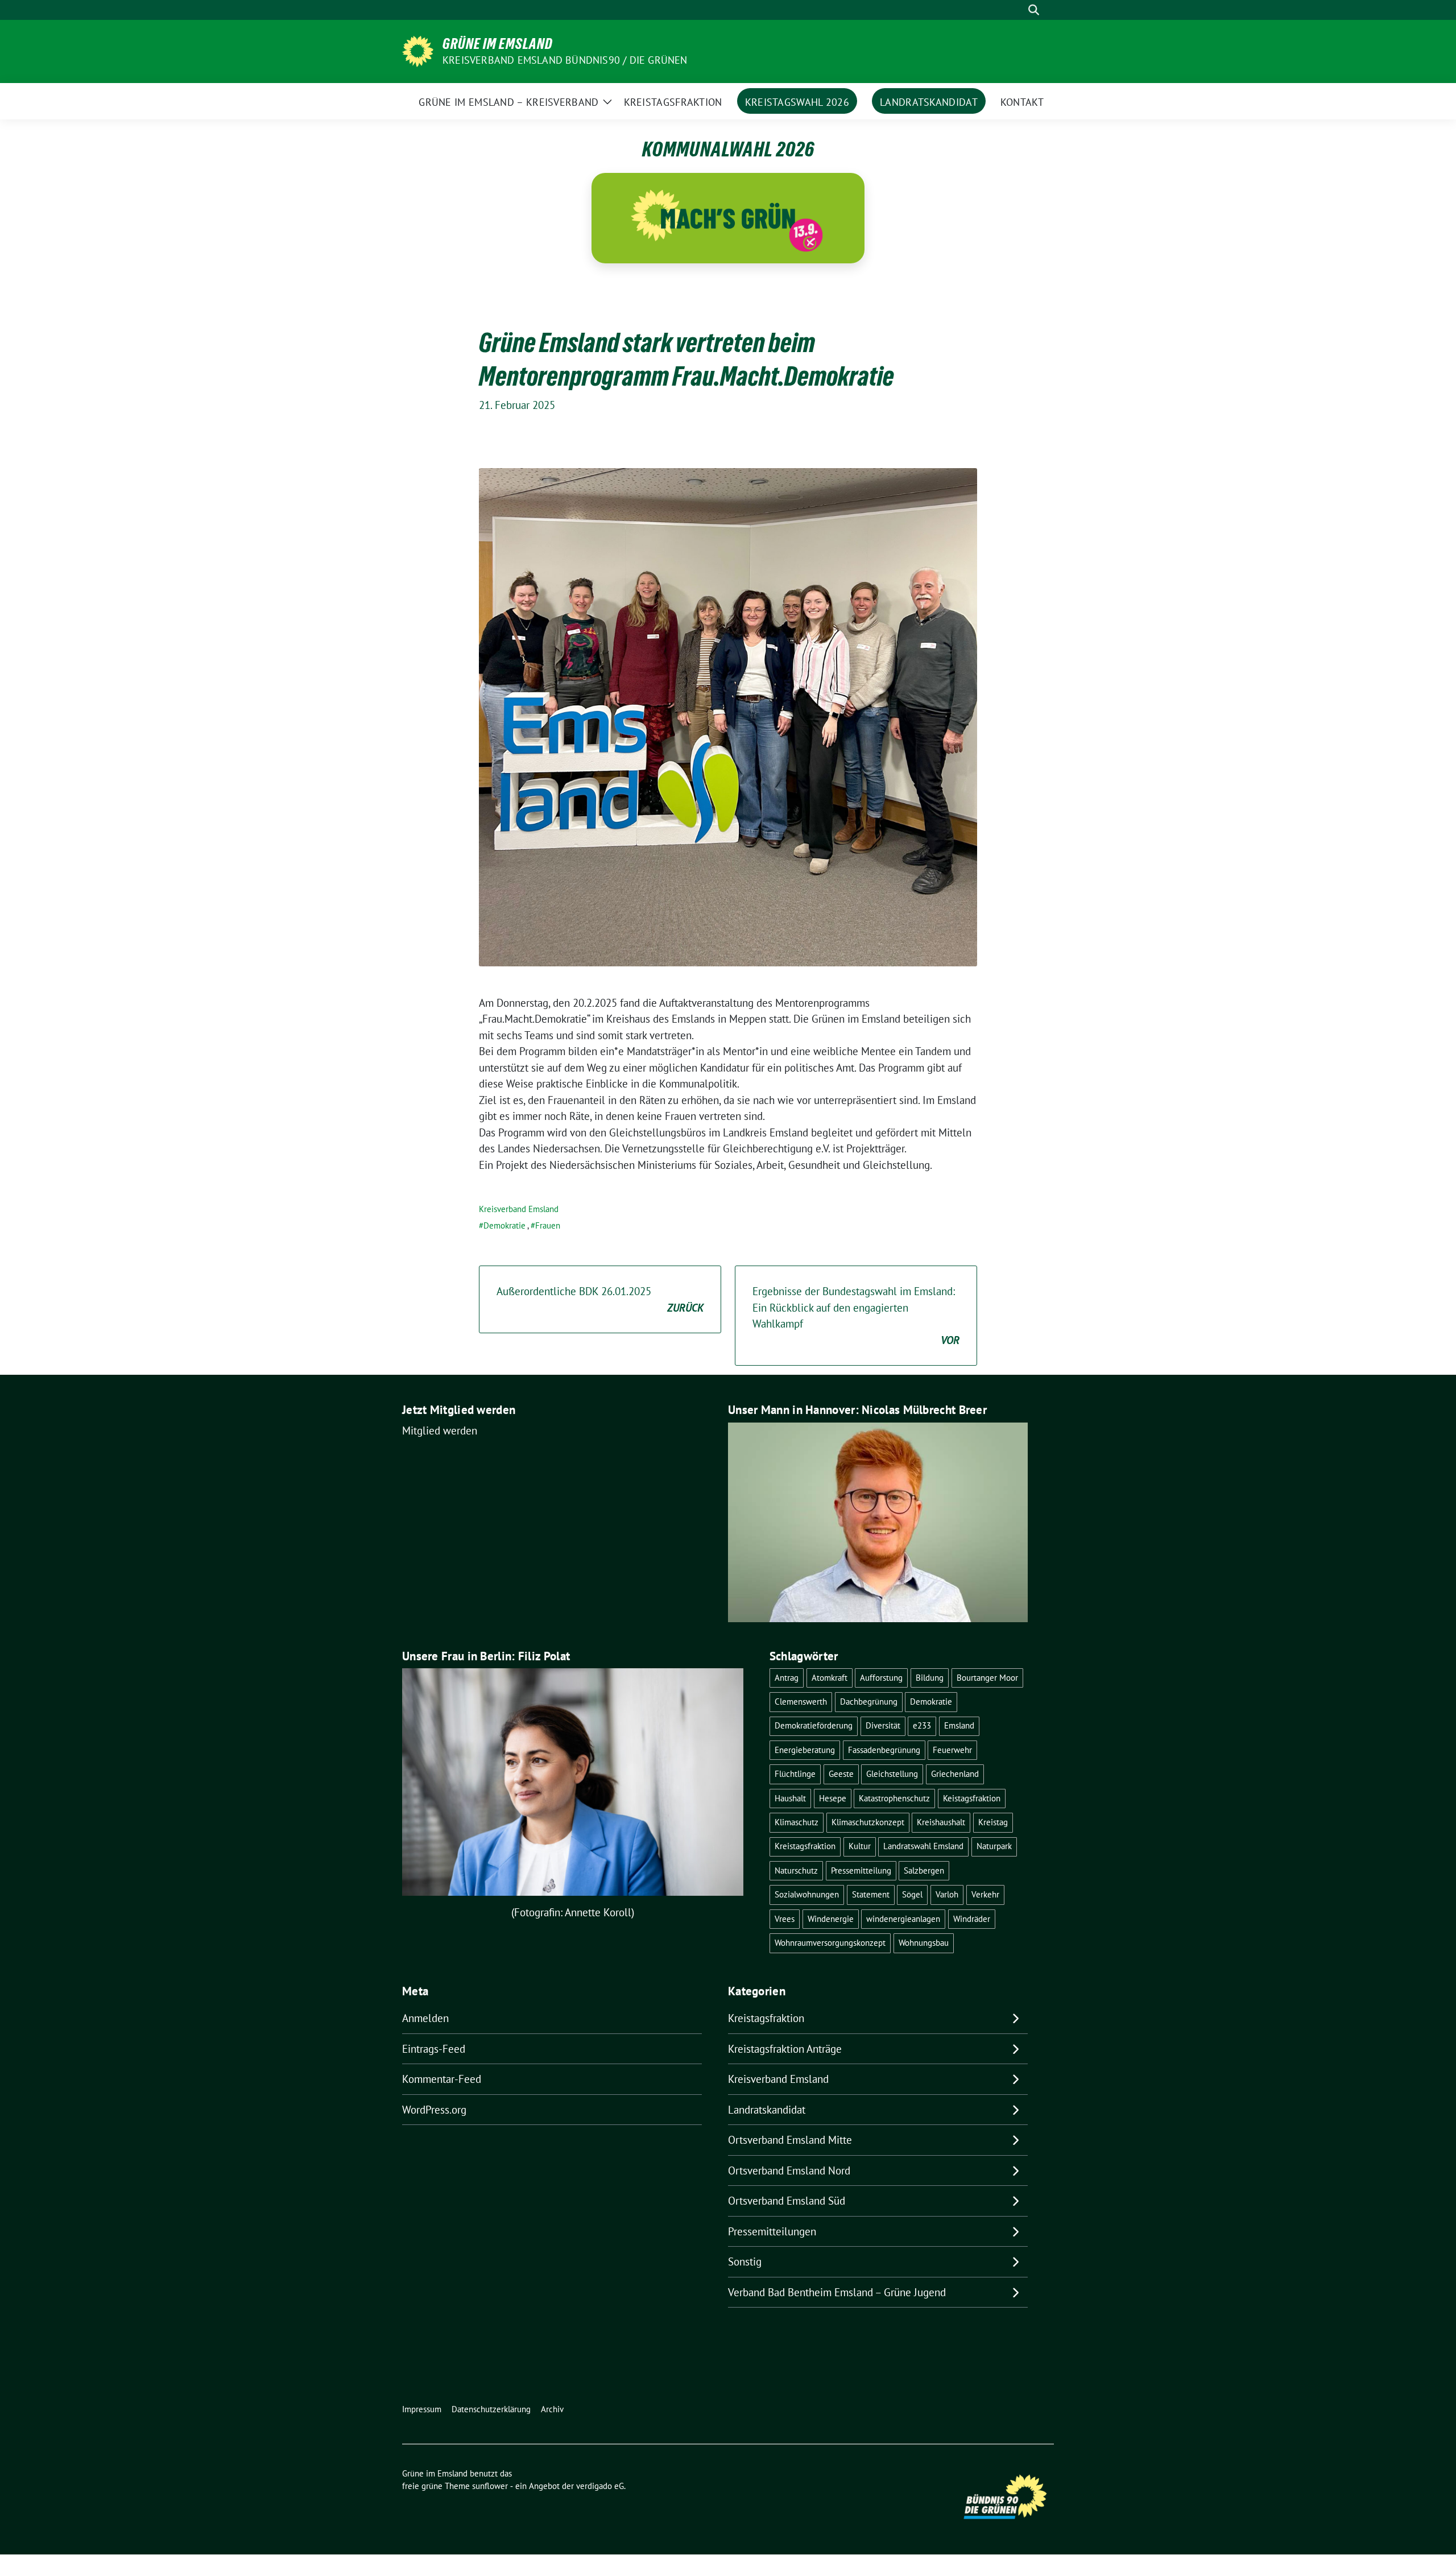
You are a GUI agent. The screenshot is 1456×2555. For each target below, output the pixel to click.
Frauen (548, 1225)
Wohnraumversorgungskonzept (830, 1943)
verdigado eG (600, 2486)
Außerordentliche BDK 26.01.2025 (600, 1299)
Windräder (972, 1919)
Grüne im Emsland (498, 44)
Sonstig (745, 2262)
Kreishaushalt (941, 1822)
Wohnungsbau (924, 1943)
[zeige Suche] (1034, 10)
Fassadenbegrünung (884, 1750)
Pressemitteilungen (772, 2231)
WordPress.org (434, 2110)
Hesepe (833, 1798)
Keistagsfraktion (972, 1798)
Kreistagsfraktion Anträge (785, 2049)
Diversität (883, 1725)
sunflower (490, 2486)
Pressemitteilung (861, 1870)
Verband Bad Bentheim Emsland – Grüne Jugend (837, 2292)
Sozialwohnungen (807, 1894)
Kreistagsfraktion (805, 1846)
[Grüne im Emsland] (418, 50)
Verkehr (985, 1894)
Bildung (930, 1678)
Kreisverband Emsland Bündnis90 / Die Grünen (565, 60)
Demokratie (504, 1225)
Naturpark (994, 1846)
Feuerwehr (952, 1750)
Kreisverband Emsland (519, 1209)
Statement (871, 1894)
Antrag (787, 1678)
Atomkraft (830, 1678)
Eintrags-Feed (434, 2049)
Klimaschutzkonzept (868, 1822)
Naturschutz (796, 1870)
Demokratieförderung (814, 1725)
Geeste (841, 1774)
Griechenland (955, 1774)
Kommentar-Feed (442, 2079)
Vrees (785, 1919)
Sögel (912, 1894)
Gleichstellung (892, 1774)
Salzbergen (924, 1870)
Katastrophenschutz (894, 1798)
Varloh (947, 1894)
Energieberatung (805, 1750)
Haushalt (790, 1798)
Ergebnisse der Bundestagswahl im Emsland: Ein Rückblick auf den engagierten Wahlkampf (856, 1316)
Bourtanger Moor (987, 1678)
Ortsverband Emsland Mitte (790, 2140)
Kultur (860, 1846)
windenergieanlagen (903, 1919)
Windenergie (831, 1919)
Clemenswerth (801, 1702)
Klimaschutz (797, 1822)
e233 (922, 1725)
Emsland (959, 1725)
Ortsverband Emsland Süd (787, 2201)
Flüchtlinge (795, 1774)
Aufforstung (881, 1678)
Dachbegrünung (869, 1702)
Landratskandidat (767, 2110)
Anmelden (425, 2018)
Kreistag (993, 1822)
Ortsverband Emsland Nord (789, 2170)
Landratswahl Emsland (923, 1846)
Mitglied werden (440, 1431)
